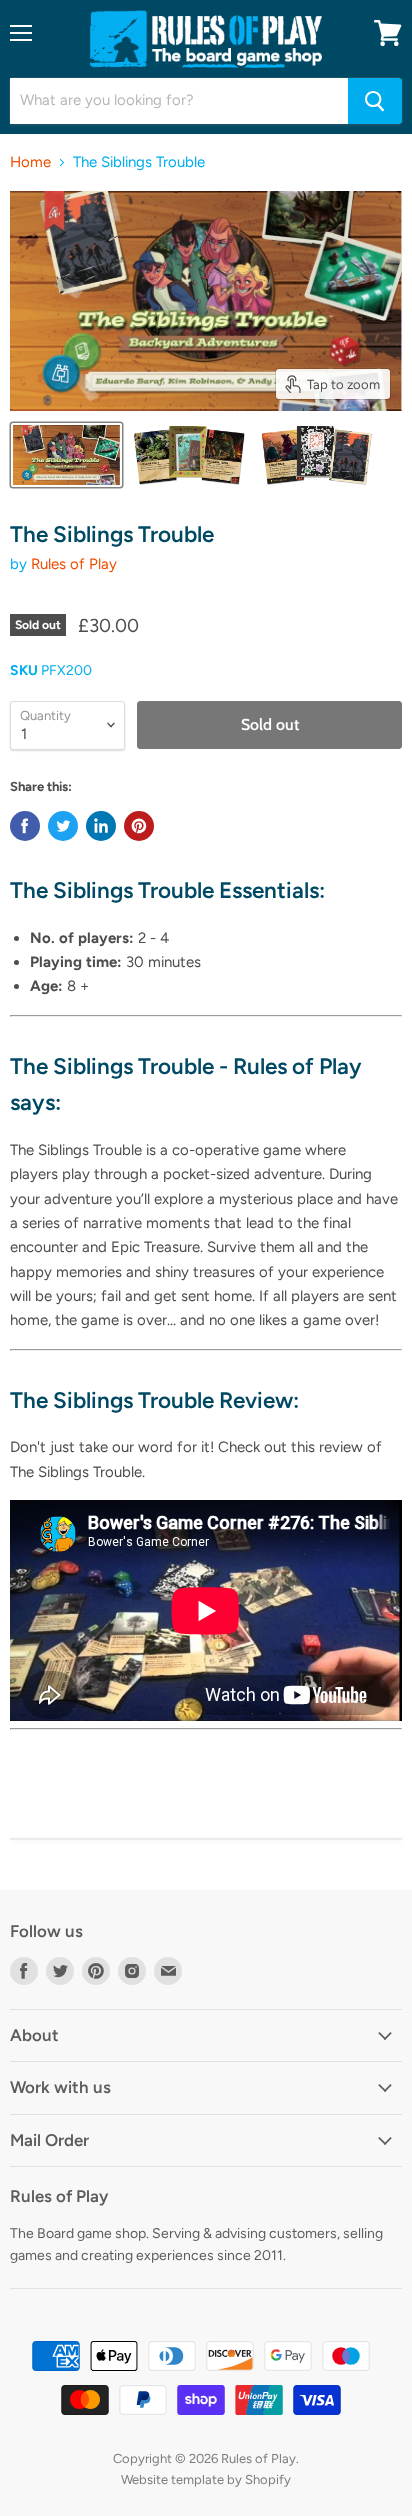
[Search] (375, 101)
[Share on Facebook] (25, 826)
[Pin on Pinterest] (139, 826)
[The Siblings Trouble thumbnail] (66, 455)
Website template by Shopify (206, 2479)
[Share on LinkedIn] (101, 826)
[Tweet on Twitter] (63, 826)
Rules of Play (74, 564)
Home (30, 162)
